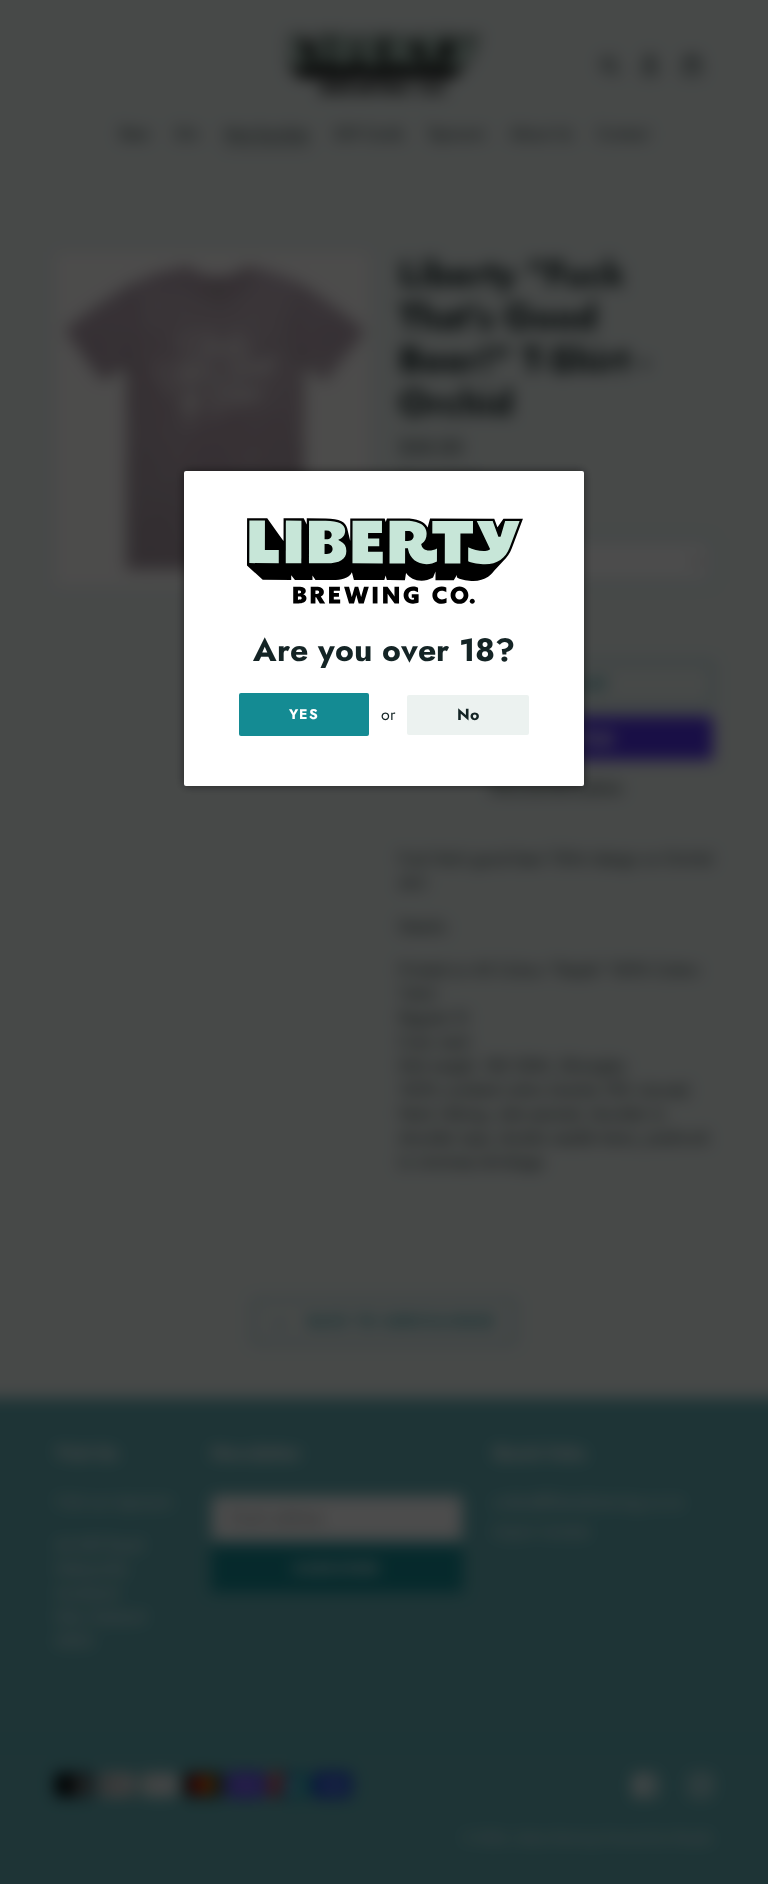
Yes (303, 714)
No (468, 714)
